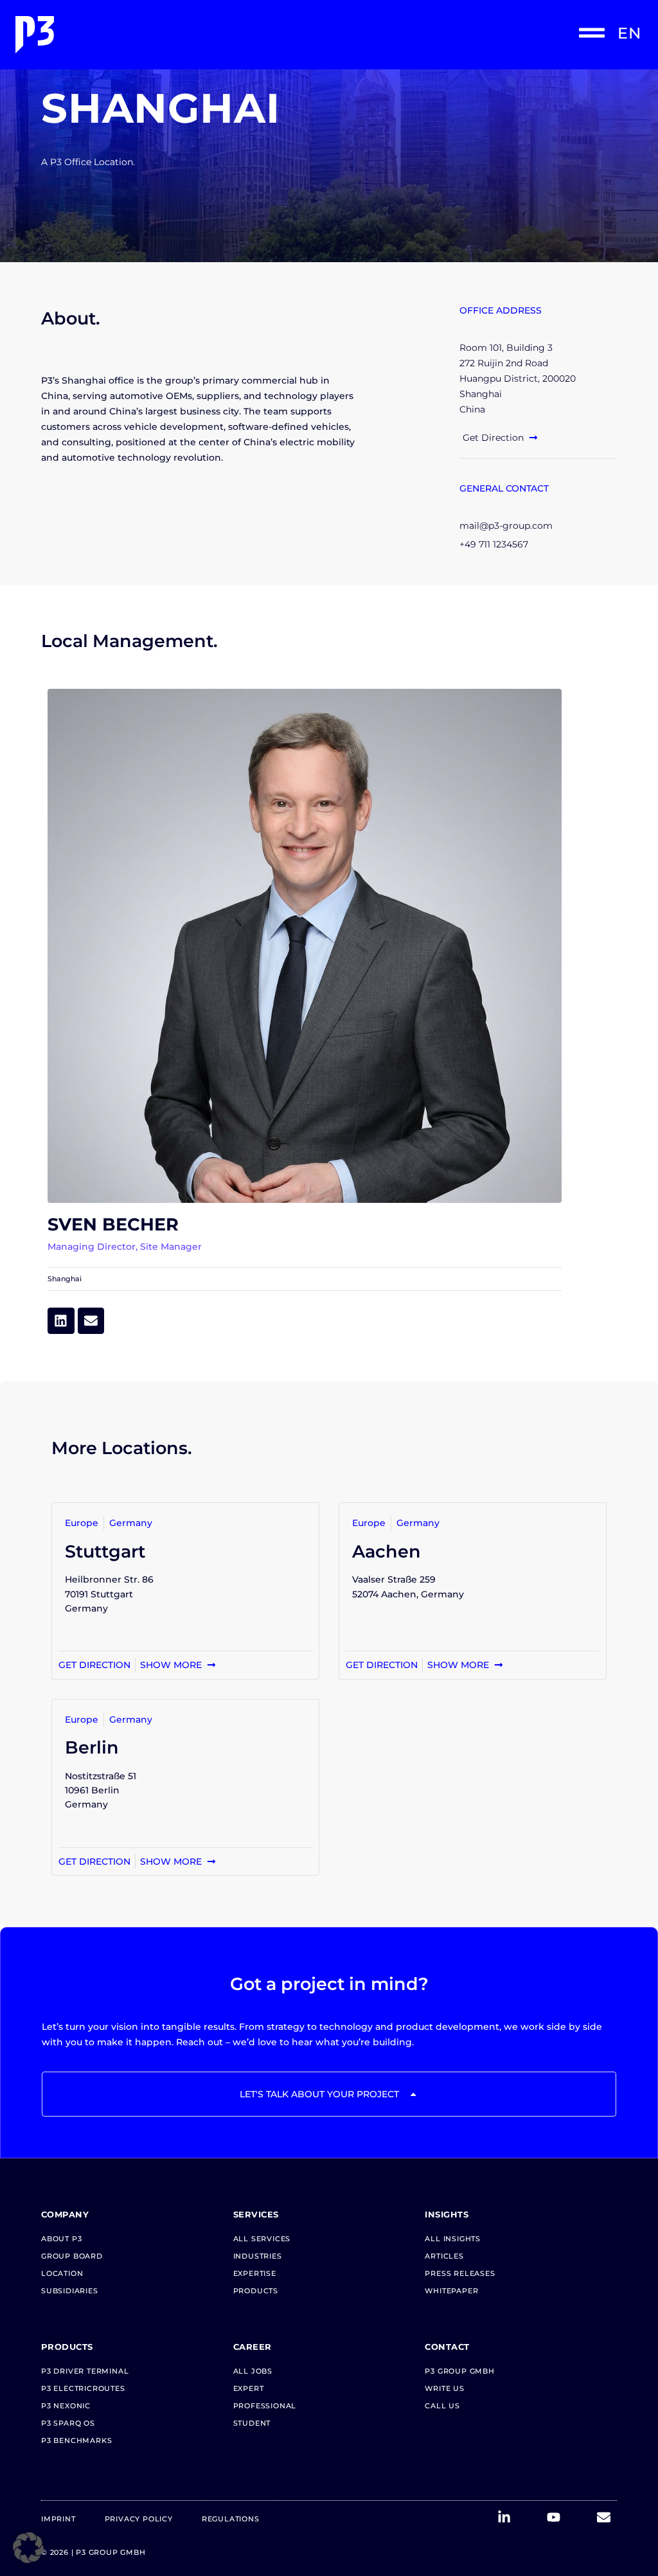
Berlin (92, 1747)
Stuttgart (105, 1551)
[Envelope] (91, 1321)
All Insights (453, 2239)
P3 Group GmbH (459, 2371)
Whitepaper (451, 2291)
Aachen (387, 1551)
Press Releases (460, 2273)
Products (256, 2291)
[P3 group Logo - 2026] (170, 35)
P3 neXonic (66, 2406)
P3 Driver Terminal (85, 2371)
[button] (28, 2548)
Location (62, 2273)
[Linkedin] (61, 1321)
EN (629, 33)
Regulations (231, 2519)
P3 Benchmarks (76, 2440)
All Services (262, 2239)
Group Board (72, 2256)
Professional (265, 2406)
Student (252, 2423)
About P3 (61, 2239)
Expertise (255, 2273)
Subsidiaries (70, 2291)
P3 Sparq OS (68, 2423)
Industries (258, 2256)
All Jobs (253, 2371)
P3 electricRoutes (83, 2388)
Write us (444, 2388)
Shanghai (65, 1279)
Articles (444, 2256)
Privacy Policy (139, 2519)
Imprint (58, 2519)
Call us (442, 2406)
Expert (249, 2388)
